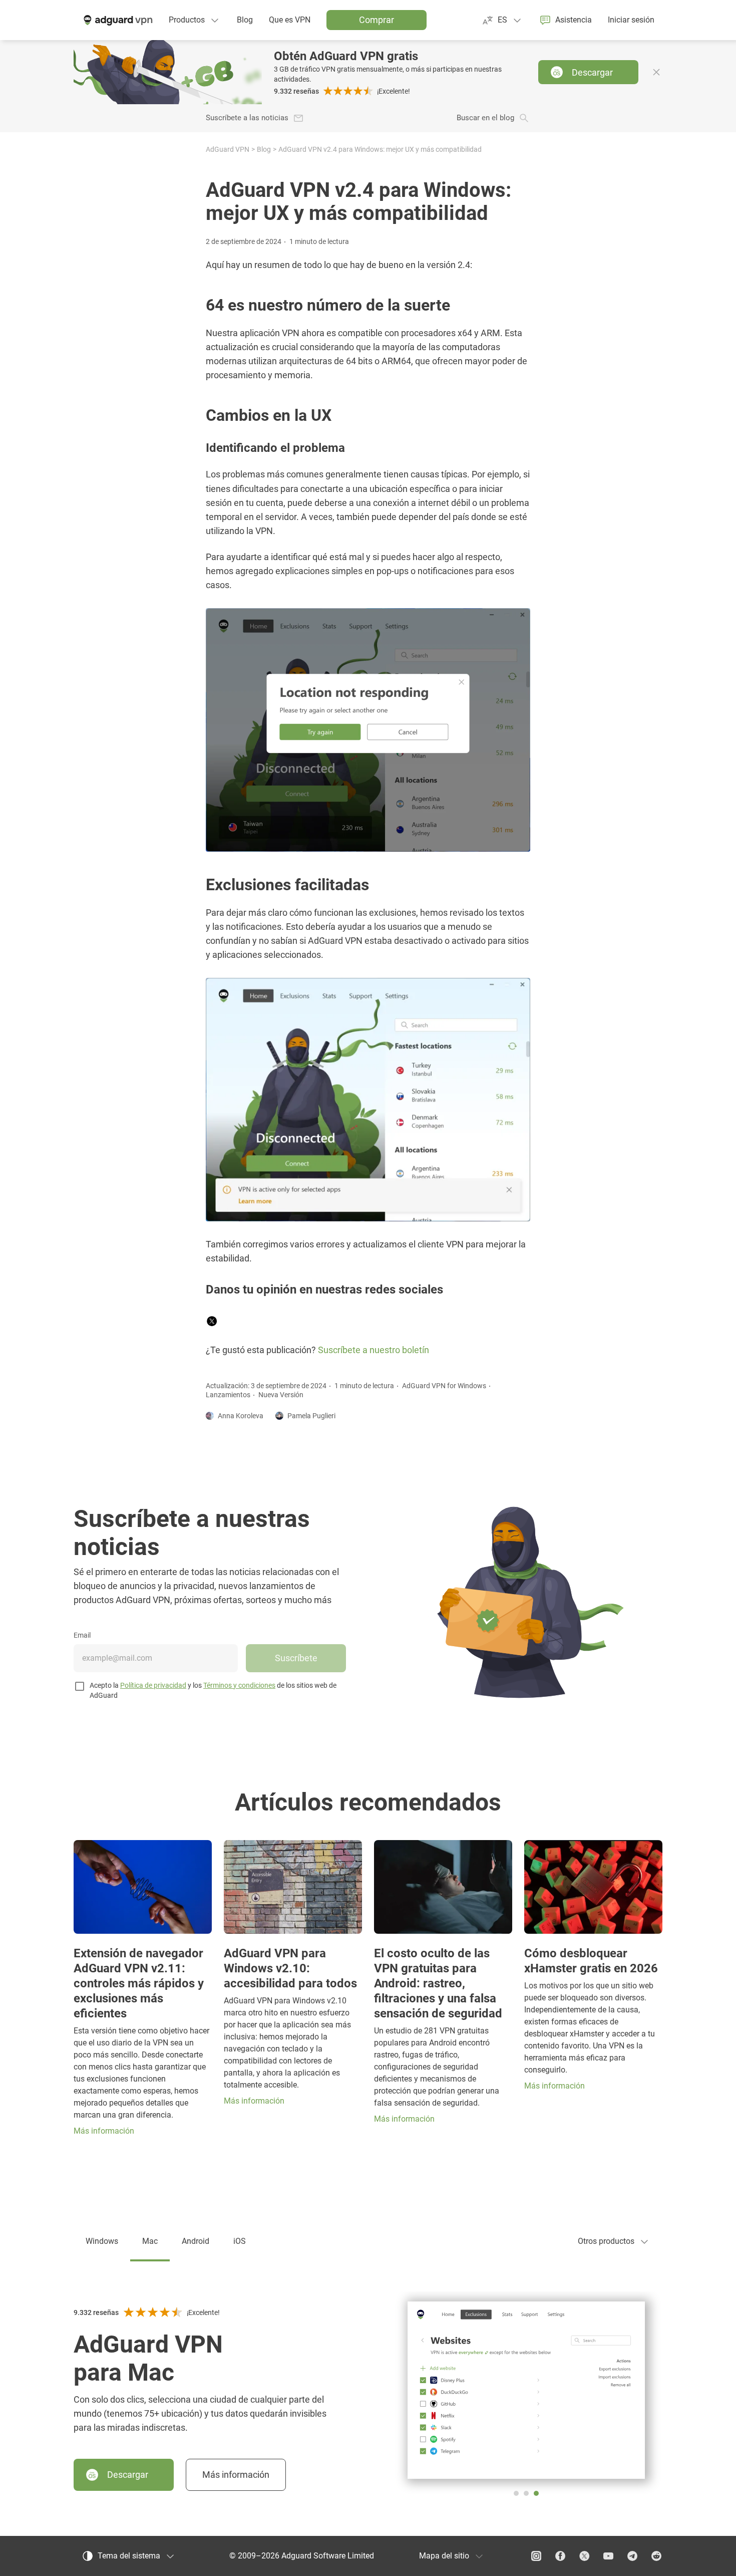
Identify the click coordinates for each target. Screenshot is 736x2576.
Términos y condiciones (239, 1685)
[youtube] (608, 2556)
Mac (150, 2241)
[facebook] (560, 2556)
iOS (240, 2241)
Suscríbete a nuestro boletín (374, 1350)
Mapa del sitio (444, 2556)
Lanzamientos (228, 1395)
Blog (264, 149)
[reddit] (656, 2556)
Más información (236, 2475)
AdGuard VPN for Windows (444, 1386)
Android (196, 2241)
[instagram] (536, 2556)
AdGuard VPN (228, 149)
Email (82, 1635)
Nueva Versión (281, 1395)
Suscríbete (296, 1658)
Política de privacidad (153, 1685)
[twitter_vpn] (584, 2556)
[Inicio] (117, 20)
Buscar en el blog (485, 118)
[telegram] (632, 2556)
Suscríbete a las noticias (247, 118)
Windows (102, 2241)
